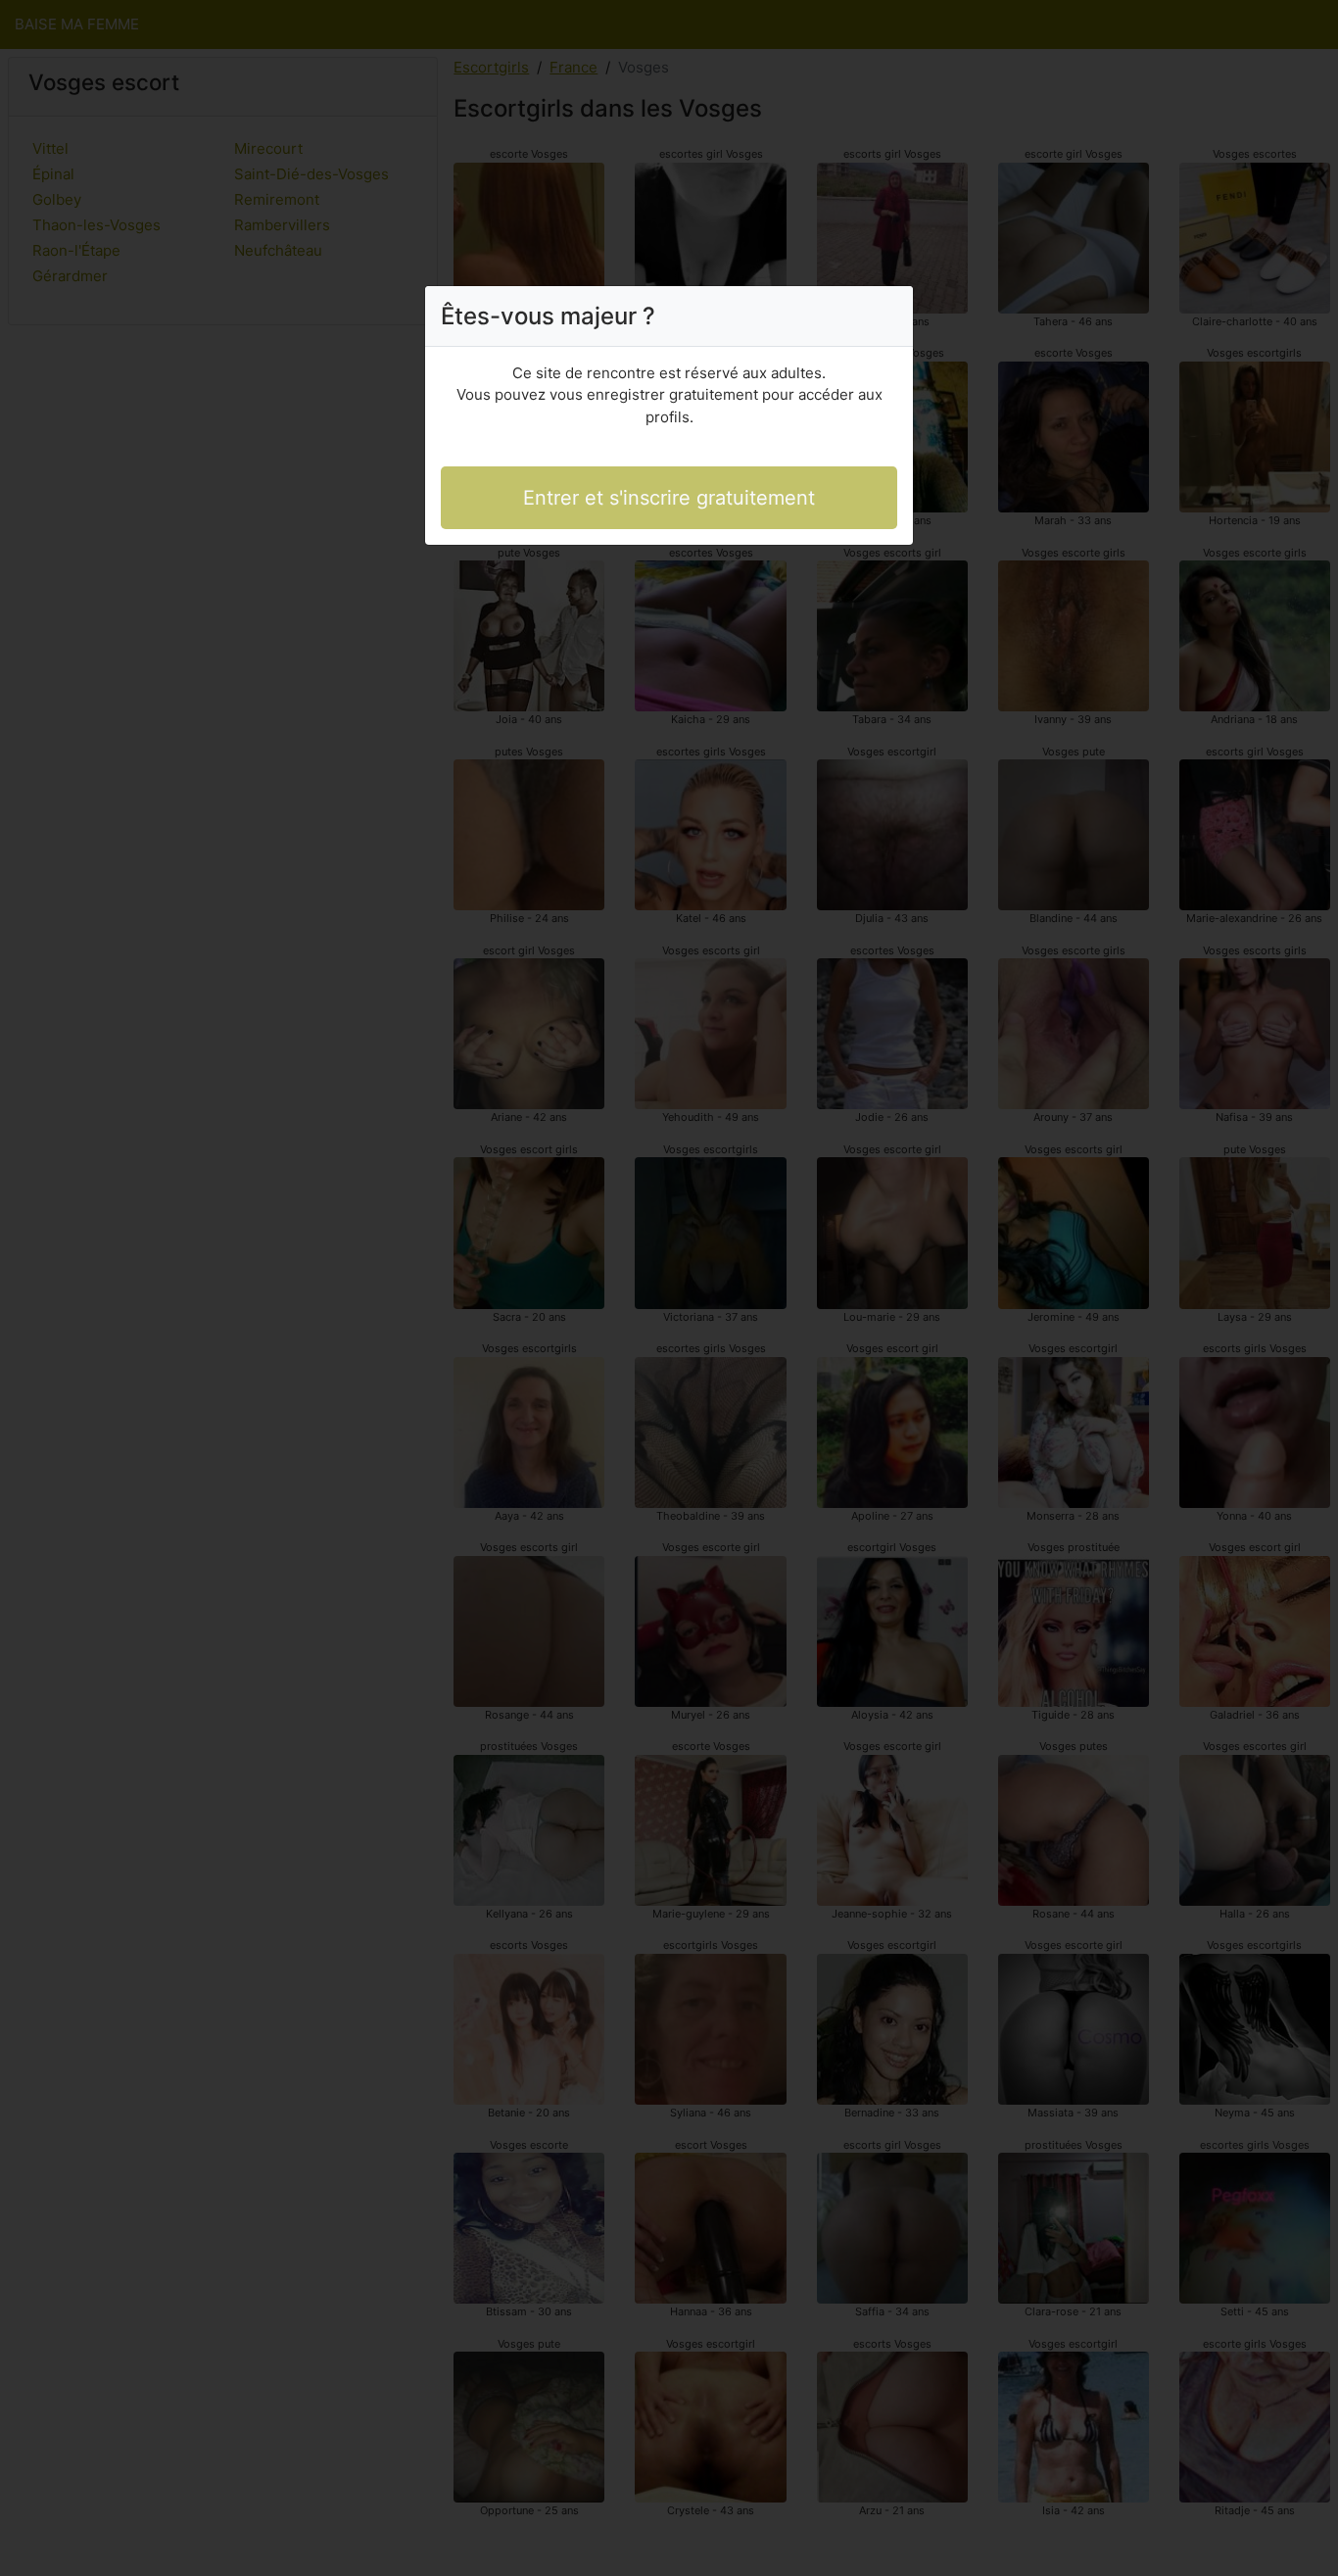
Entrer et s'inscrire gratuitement (669, 498)
